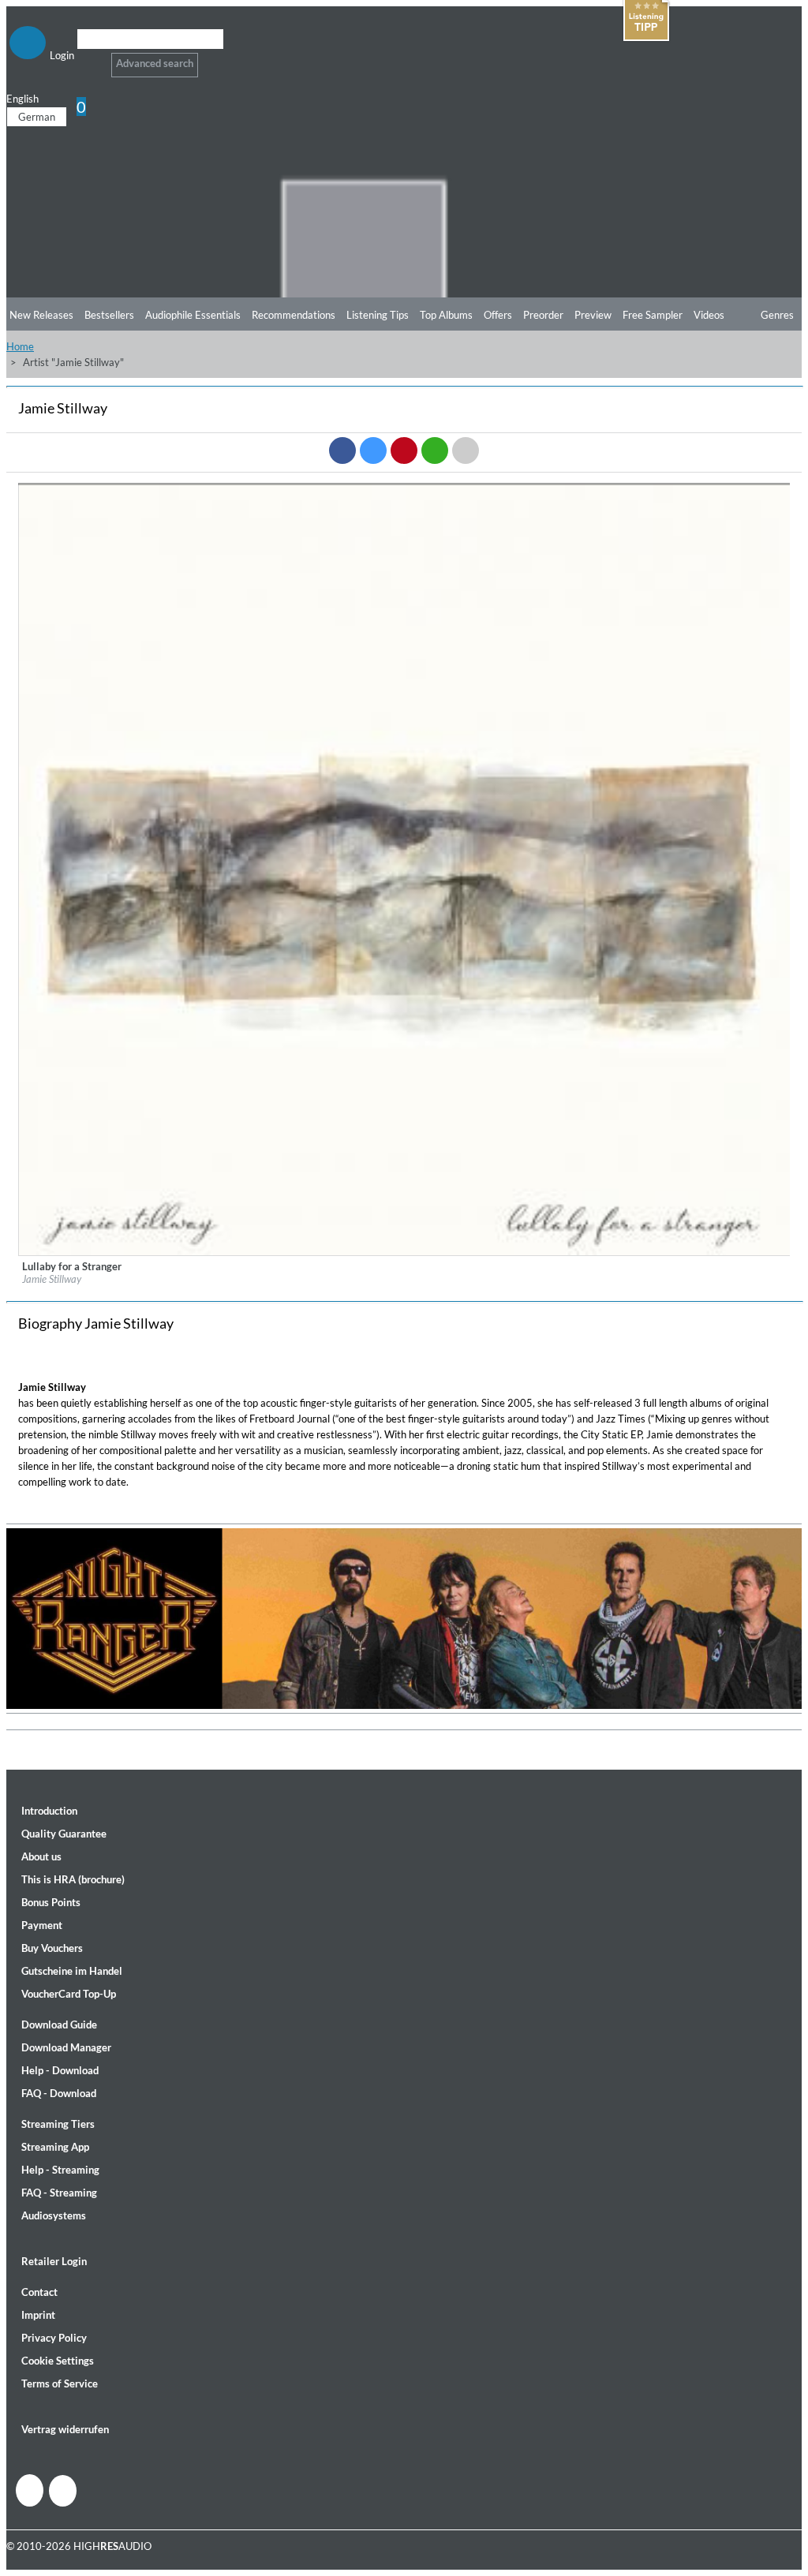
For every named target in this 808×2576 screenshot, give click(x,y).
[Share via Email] (466, 451)
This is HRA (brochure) (73, 1879)
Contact (39, 2292)
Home (20, 346)
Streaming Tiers (58, 2124)
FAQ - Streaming (59, 2193)
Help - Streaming (60, 2170)
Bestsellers (109, 315)
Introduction (49, 1811)
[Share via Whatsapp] (435, 451)
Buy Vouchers (52, 1948)
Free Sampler (653, 315)
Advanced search (155, 63)
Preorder (543, 315)
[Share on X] (373, 451)
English (22, 99)
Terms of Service (60, 2383)
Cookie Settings (58, 2361)
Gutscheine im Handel (72, 1971)
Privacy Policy (54, 2338)
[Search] (87, 59)
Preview (593, 315)
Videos (709, 315)
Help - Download (60, 2070)
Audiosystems (54, 2215)
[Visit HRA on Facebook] (30, 2490)
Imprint (38, 2315)
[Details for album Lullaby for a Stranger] (405, 1252)
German (37, 117)
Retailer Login (54, 2261)
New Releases (41, 315)
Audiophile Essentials (193, 315)
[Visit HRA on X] (63, 2491)
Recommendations (294, 315)
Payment (42, 1925)
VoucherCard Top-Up (69, 1994)
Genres (777, 315)
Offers (498, 315)
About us (41, 1856)
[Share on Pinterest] (404, 451)
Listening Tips (378, 315)
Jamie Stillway (52, 1279)
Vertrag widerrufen (65, 2429)
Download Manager (66, 2047)
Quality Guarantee (64, 1834)
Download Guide (59, 2025)
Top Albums (446, 315)
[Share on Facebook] (342, 451)
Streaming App (55, 2147)
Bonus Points (51, 1902)
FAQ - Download (59, 2093)
